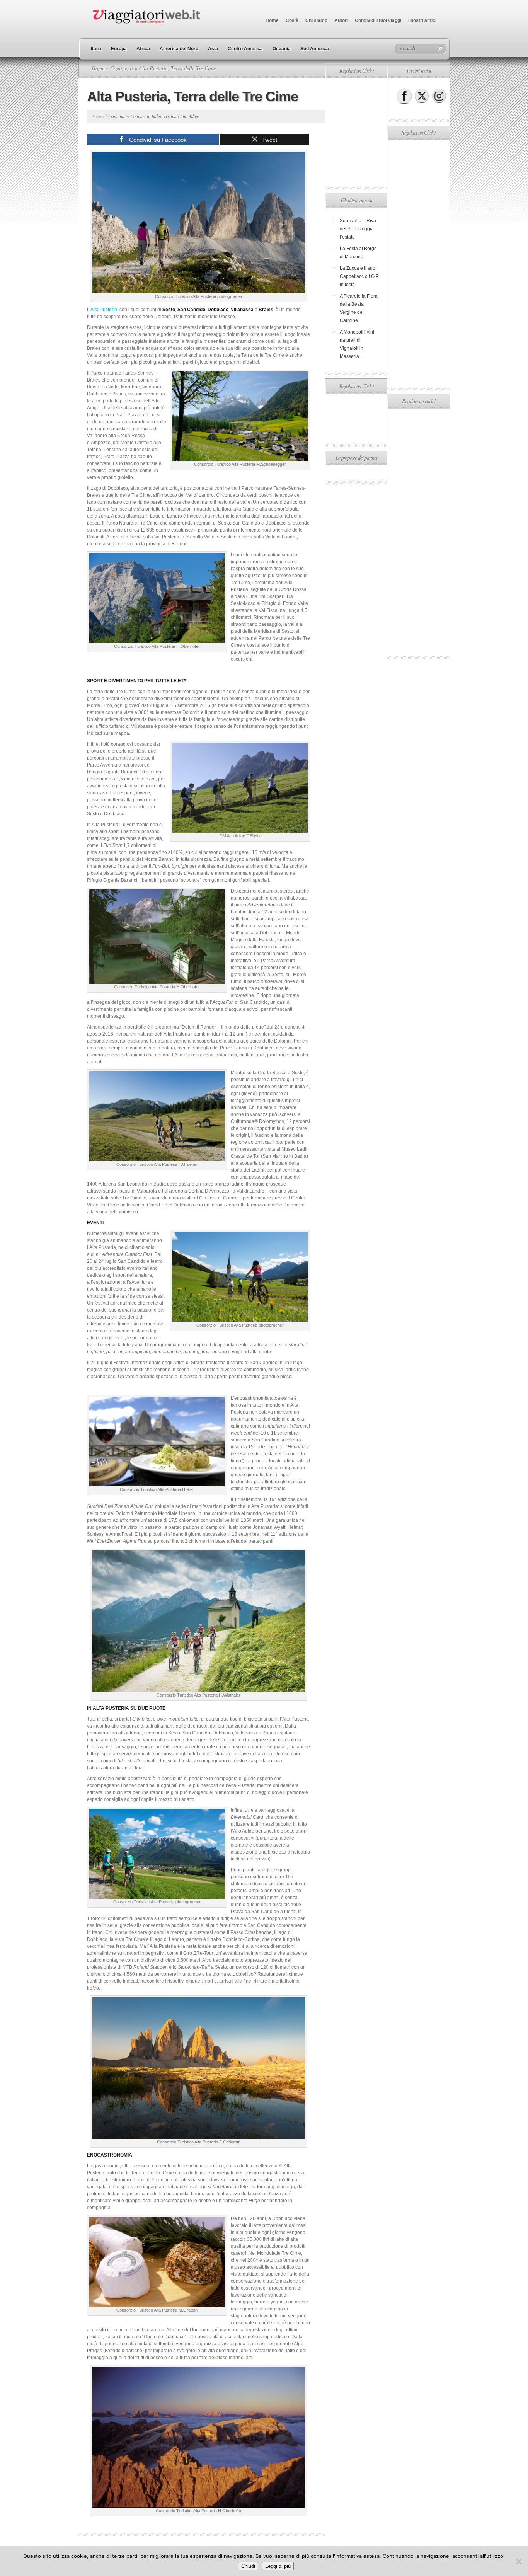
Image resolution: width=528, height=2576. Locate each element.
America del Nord (179, 49)
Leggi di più (278, 2566)
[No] (518, 2561)
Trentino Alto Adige (181, 116)
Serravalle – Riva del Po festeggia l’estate (358, 229)
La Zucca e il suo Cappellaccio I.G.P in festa (359, 276)
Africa (143, 49)
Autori (341, 20)
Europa (119, 49)
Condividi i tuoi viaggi (378, 20)
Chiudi (248, 2566)
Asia (213, 49)
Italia (96, 49)
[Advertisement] (356, 133)
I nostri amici (422, 20)
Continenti (122, 68)
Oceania (282, 49)
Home (272, 20)
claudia (118, 116)
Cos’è (292, 20)
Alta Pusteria (104, 310)
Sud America (315, 49)
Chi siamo (316, 20)
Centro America (245, 49)
